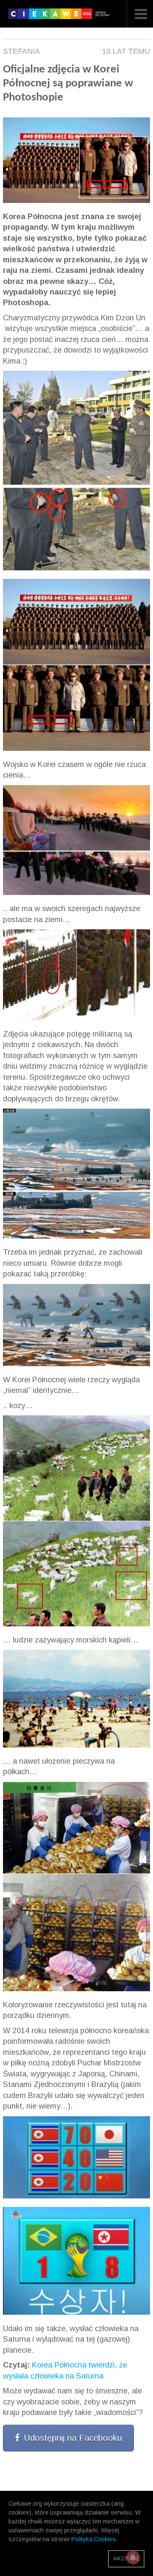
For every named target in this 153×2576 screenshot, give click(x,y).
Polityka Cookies (94, 2539)
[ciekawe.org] (61, 17)
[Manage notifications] (133, 2557)
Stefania (21, 51)
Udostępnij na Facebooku (73, 2438)
